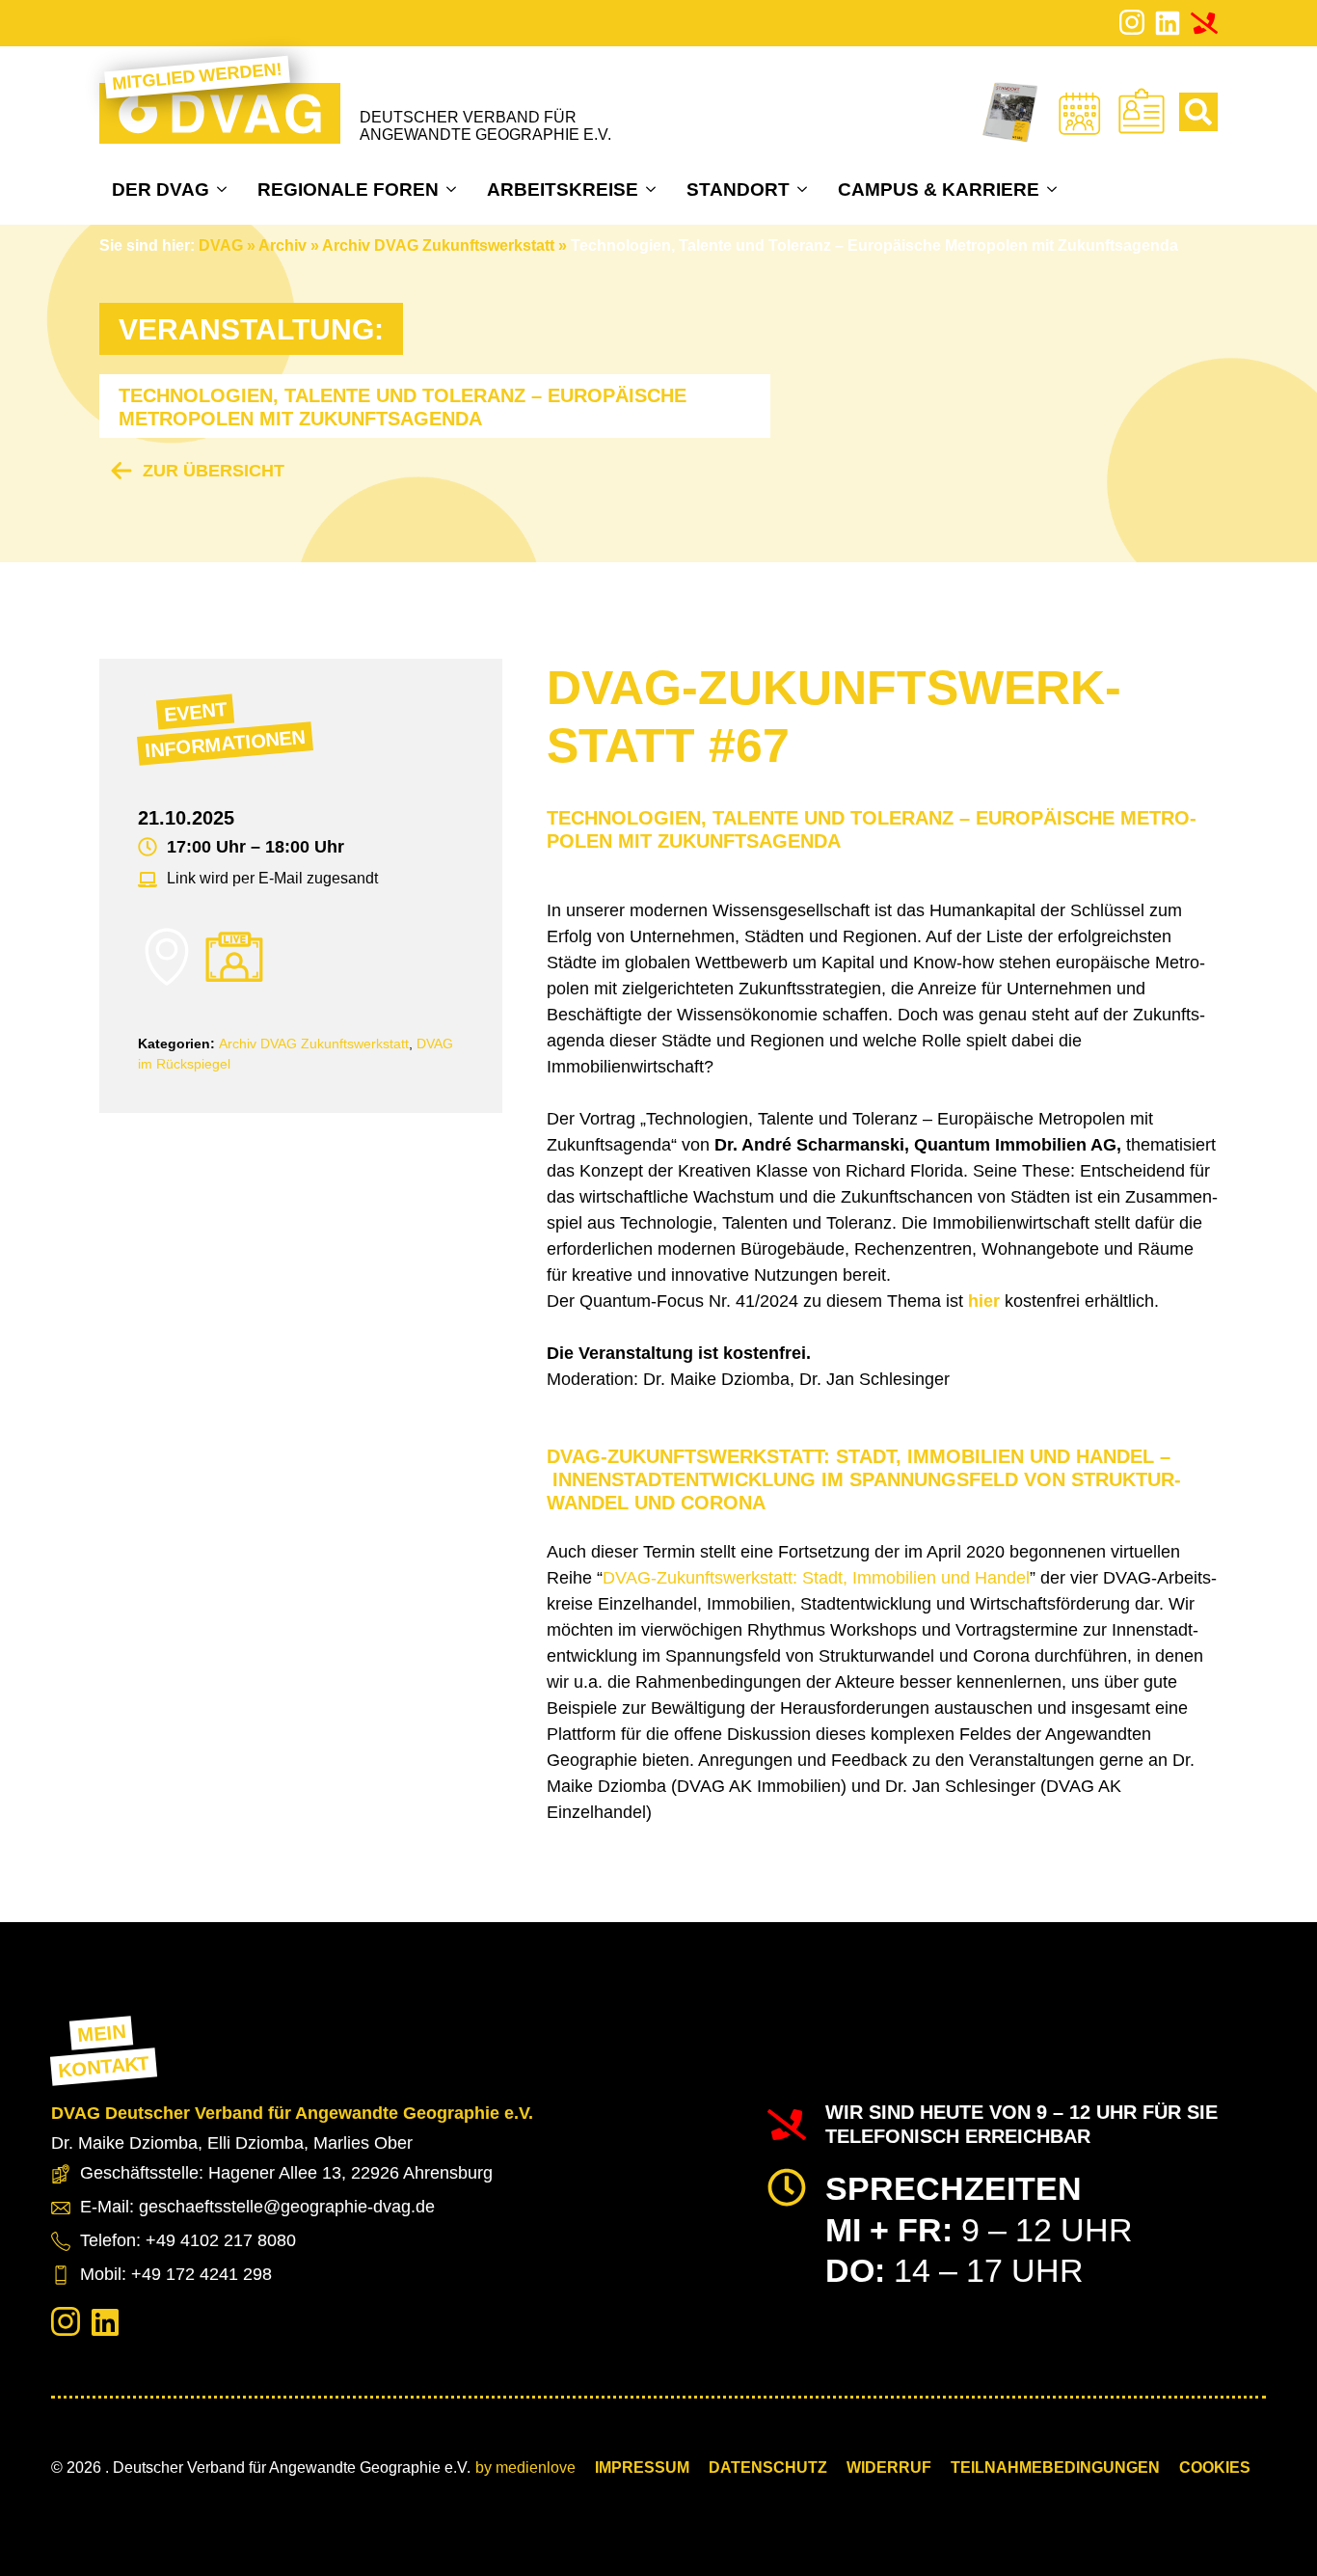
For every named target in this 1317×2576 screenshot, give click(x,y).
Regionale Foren (348, 190)
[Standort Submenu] (805, 189)
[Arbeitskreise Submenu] (653, 189)
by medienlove (525, 2468)
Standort (738, 190)
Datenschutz (768, 2468)
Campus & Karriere (939, 190)
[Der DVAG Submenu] (224, 189)
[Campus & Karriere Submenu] (1054, 189)
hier (984, 1301)
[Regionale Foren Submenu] (454, 189)
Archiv (282, 245)
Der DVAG (161, 190)
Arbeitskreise (563, 190)
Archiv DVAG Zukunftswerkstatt (438, 245)
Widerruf (889, 2468)
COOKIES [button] (1215, 2468)
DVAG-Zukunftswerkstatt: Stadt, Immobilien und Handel (816, 1578)
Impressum (642, 2468)
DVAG (221, 245)
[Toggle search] (1198, 112)
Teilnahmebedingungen (1055, 2468)
